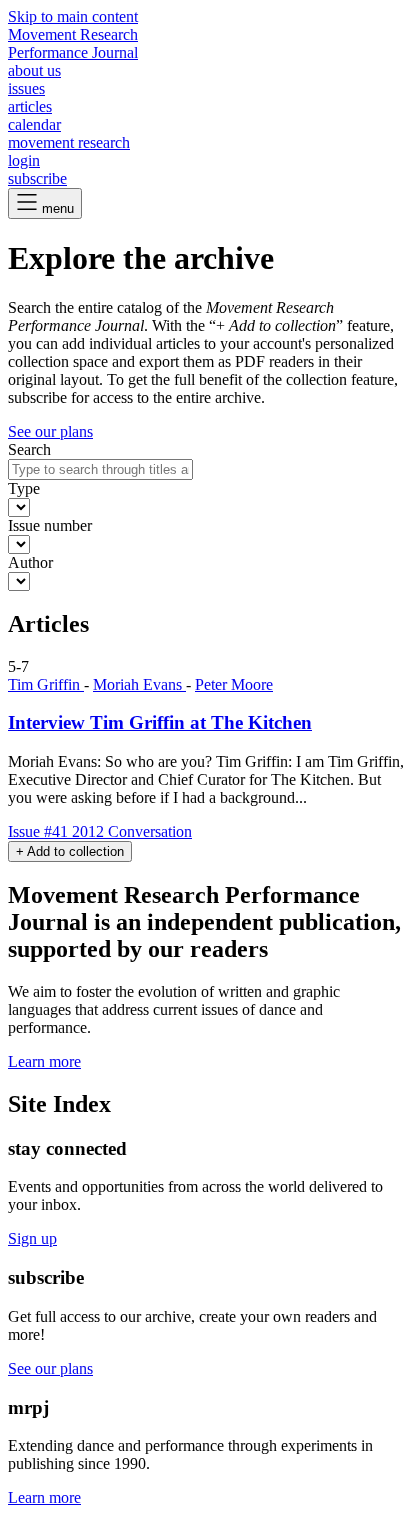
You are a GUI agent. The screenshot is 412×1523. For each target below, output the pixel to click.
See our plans (50, 431)
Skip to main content (73, 16)
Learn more (44, 1061)
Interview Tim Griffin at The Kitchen (160, 722)
